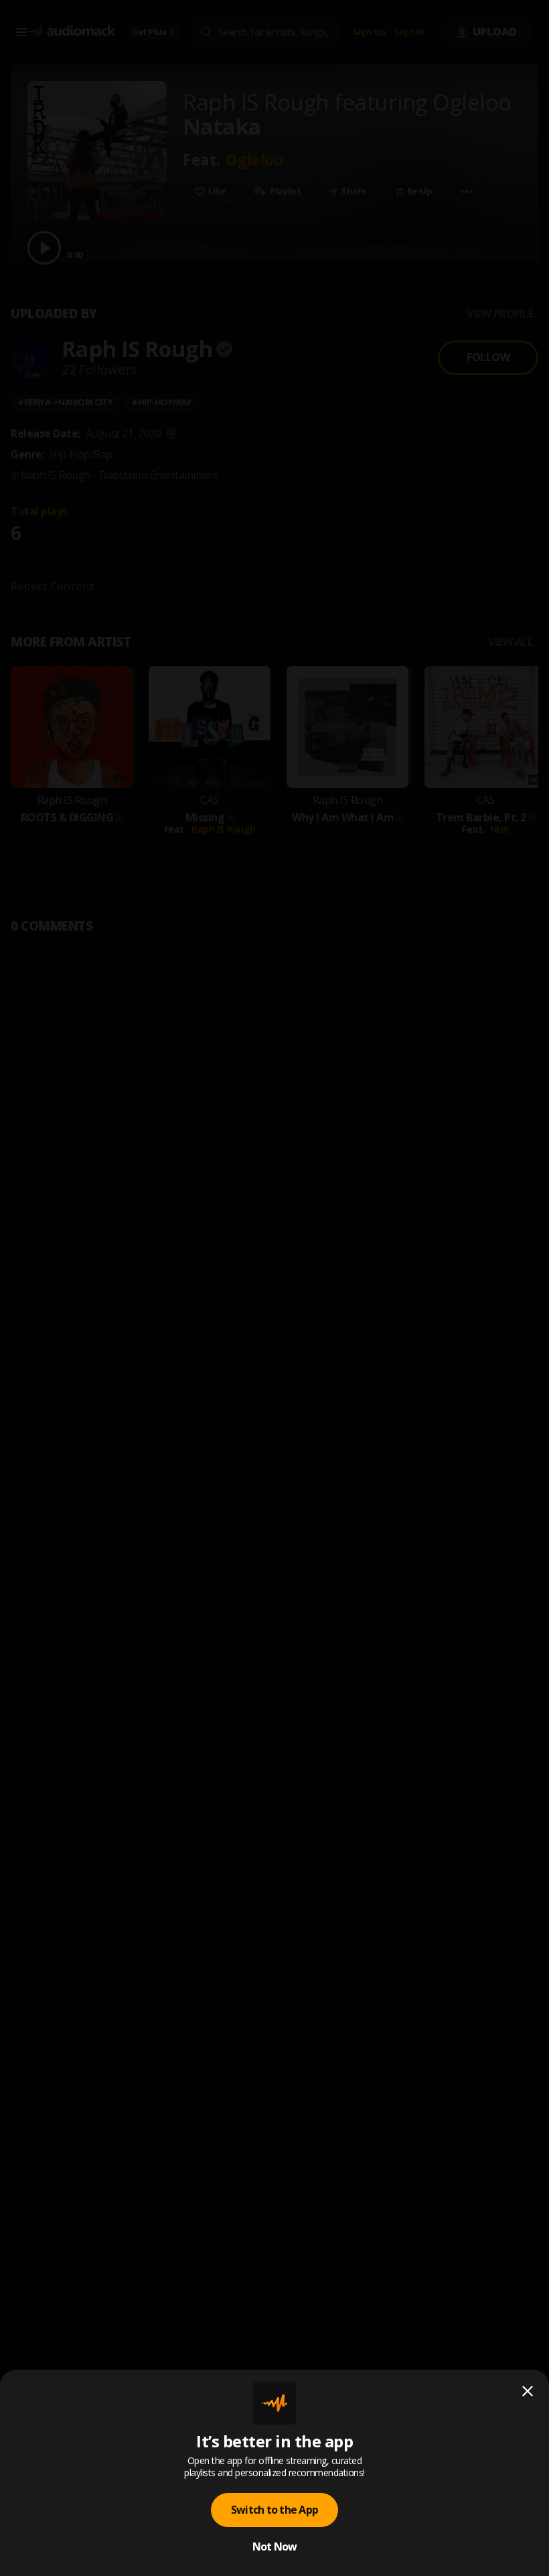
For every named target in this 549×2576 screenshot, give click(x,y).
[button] (274, 1288)
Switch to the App (274, 2510)
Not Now (275, 2547)
